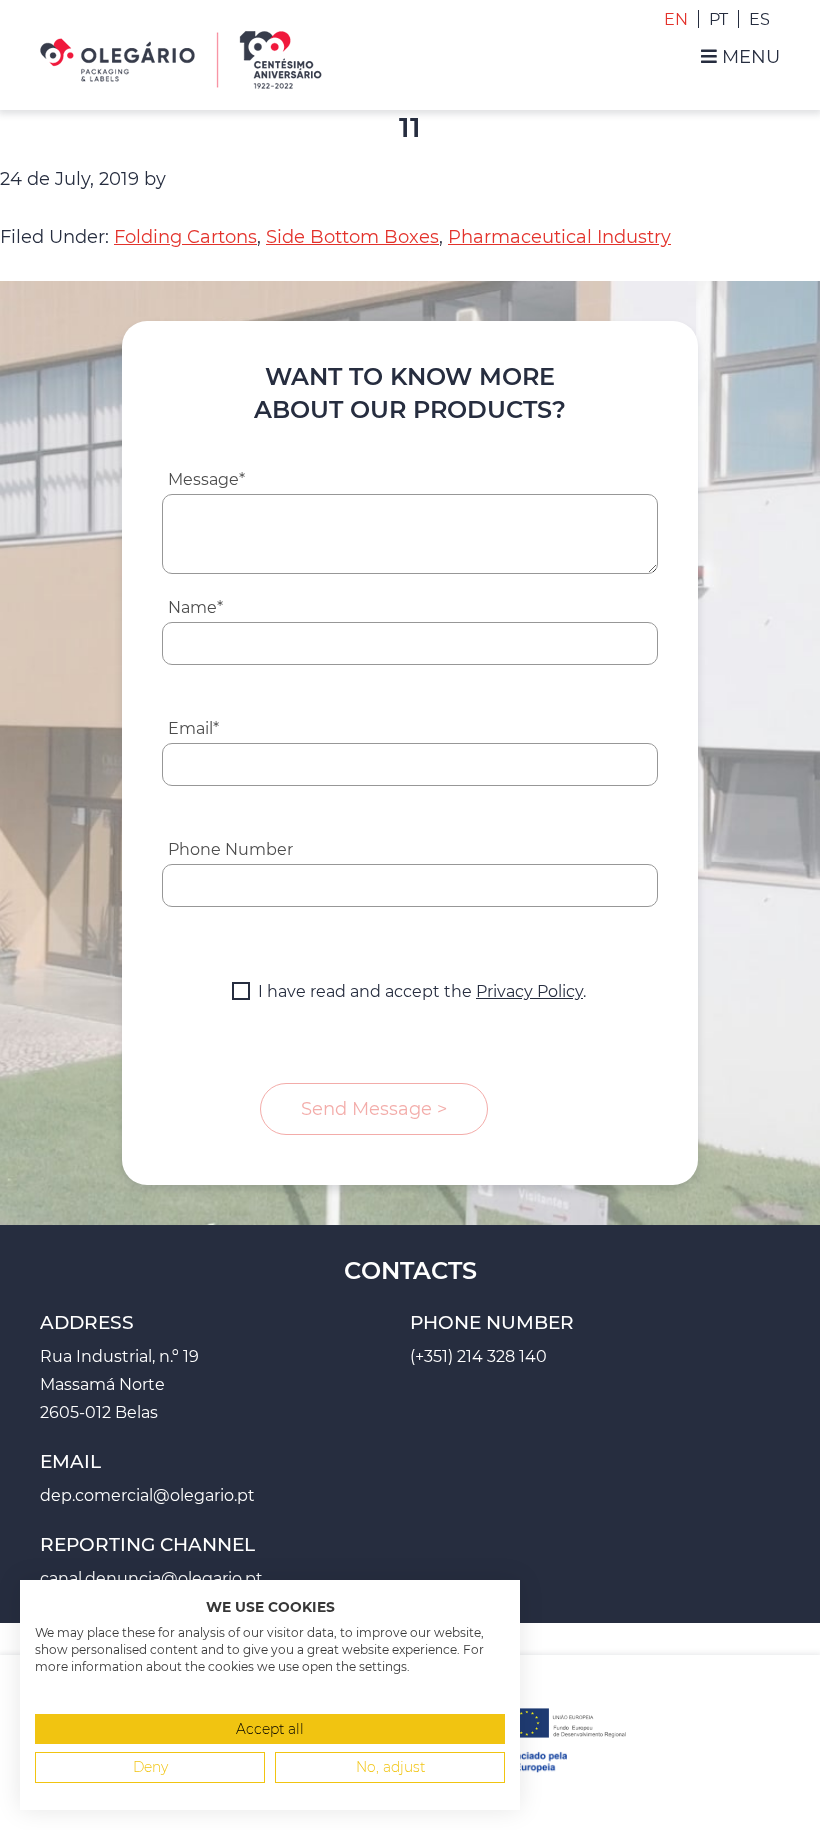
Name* (195, 607)
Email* (193, 728)
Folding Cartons (185, 237)
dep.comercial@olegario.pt (147, 1495)
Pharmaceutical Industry (559, 237)
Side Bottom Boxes (352, 237)
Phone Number (230, 849)
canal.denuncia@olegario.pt (151, 1578)
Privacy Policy (529, 991)
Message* (206, 479)
